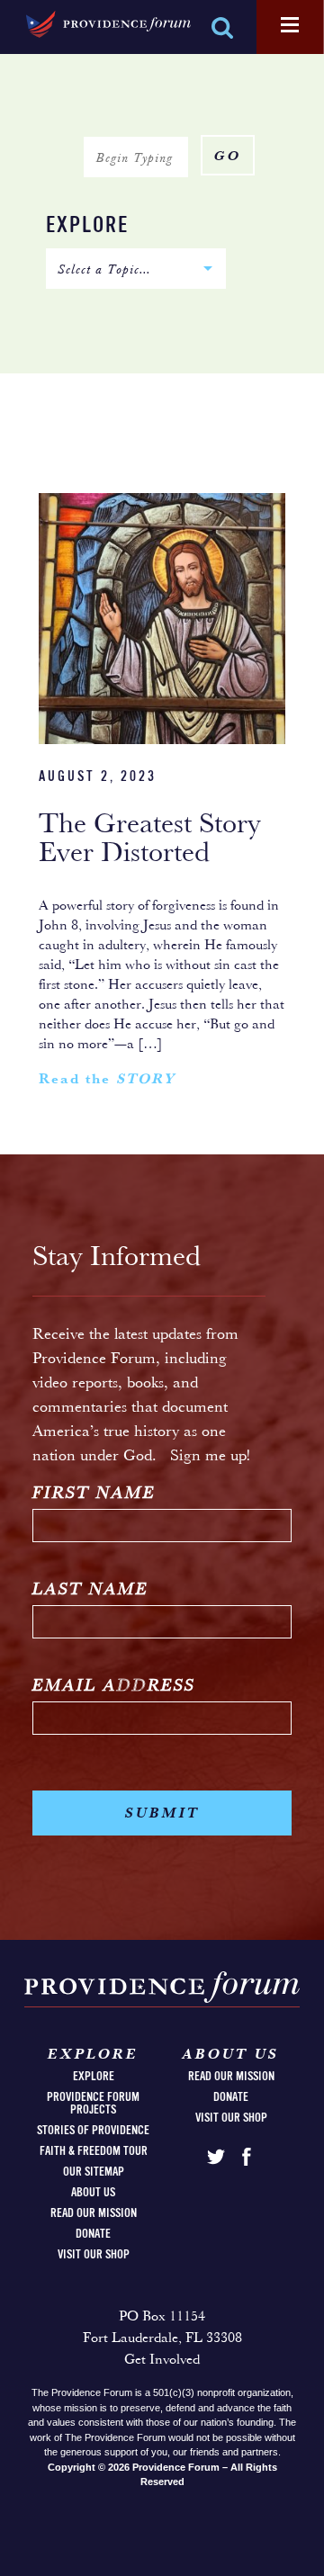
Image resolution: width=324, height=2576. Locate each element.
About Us (93, 2193)
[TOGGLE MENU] (290, 26)
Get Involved (162, 2360)
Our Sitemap (94, 2172)
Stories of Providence (93, 2131)
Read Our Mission (94, 2213)
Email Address (114, 1687)
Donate (93, 2234)
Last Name (90, 1590)
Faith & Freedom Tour (94, 2151)
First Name (94, 1494)
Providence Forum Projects (93, 2104)
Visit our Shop (94, 2255)
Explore (87, 226)
